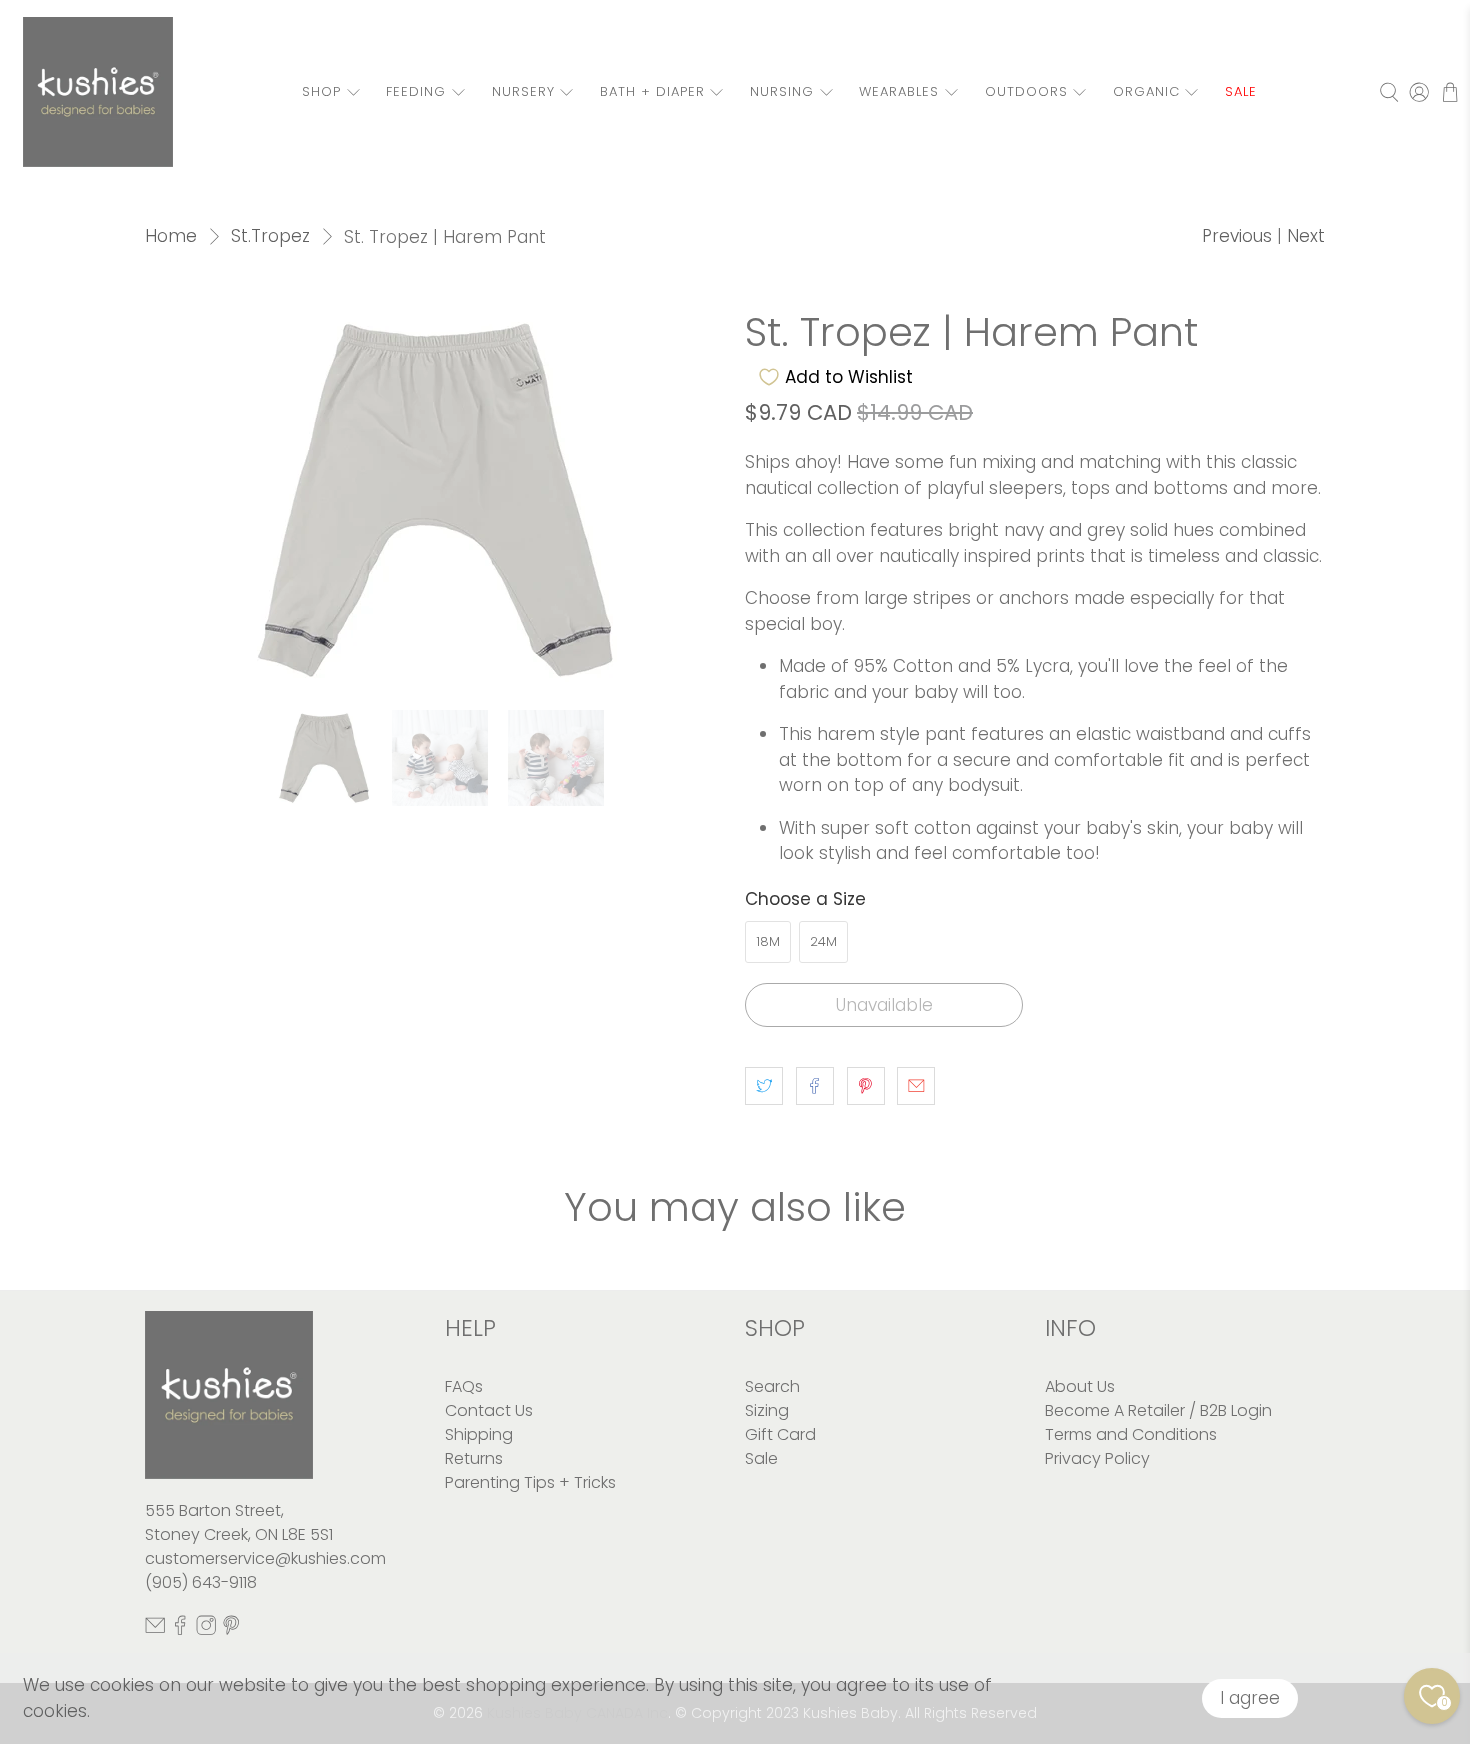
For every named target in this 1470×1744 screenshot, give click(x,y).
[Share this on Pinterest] (866, 1086)
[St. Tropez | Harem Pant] (435, 500)
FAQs (464, 1386)
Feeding (416, 91)
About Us (1080, 1386)
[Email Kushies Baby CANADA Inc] (155, 1629)
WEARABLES (899, 91)
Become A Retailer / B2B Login (1158, 1410)
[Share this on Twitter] (764, 1086)
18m (768, 941)
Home (171, 236)
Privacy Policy (1097, 1458)
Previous (1237, 236)
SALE (1241, 91)
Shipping (479, 1434)
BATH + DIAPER (652, 91)
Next (1306, 236)
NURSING (782, 91)
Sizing (767, 1410)
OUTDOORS (1026, 91)
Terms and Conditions (1131, 1434)
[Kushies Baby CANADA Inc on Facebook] (180, 1629)
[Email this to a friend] (916, 1086)
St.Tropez (270, 236)
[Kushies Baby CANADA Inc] (98, 92)
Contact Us (489, 1410)
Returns (474, 1458)
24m (823, 941)
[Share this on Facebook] (815, 1086)
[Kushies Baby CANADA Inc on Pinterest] (231, 1629)
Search (772, 1386)
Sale (761, 1458)
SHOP (321, 91)
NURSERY (523, 91)
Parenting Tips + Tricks (530, 1482)
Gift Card (780, 1434)
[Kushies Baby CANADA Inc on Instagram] (206, 1629)
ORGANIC (1146, 91)
